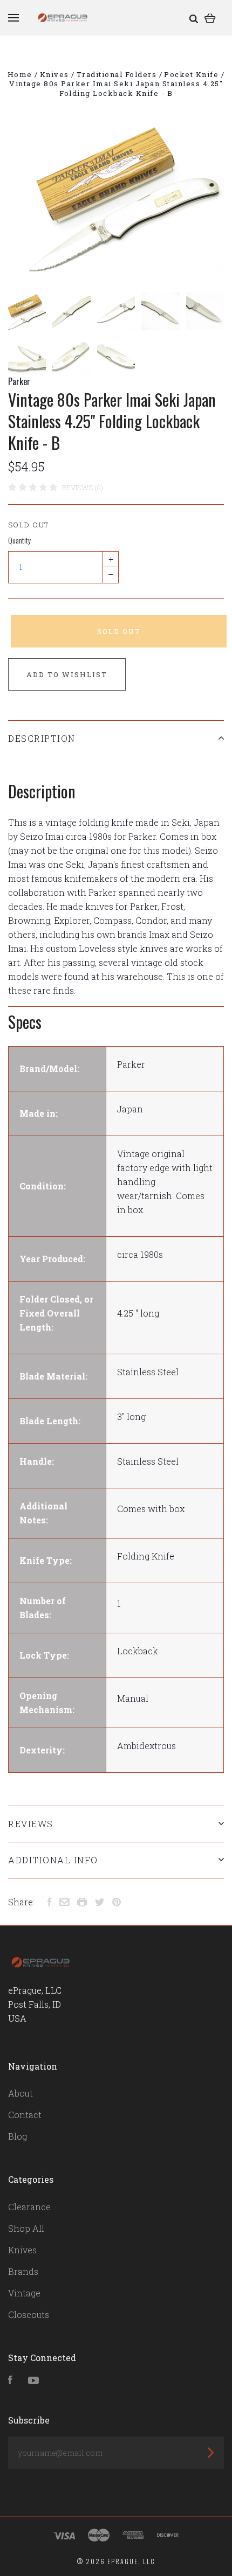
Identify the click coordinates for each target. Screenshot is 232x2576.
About (21, 2093)
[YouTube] (33, 2381)
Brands (23, 2271)
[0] (210, 18)
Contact (25, 2115)
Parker (19, 381)
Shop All (26, 2228)
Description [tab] (42, 738)
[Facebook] (10, 2381)
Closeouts (29, 2314)
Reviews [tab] (31, 1824)
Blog (18, 2136)
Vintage (24, 2293)
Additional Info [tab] (53, 1860)
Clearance (29, 2207)
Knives (22, 2250)
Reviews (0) (83, 488)
